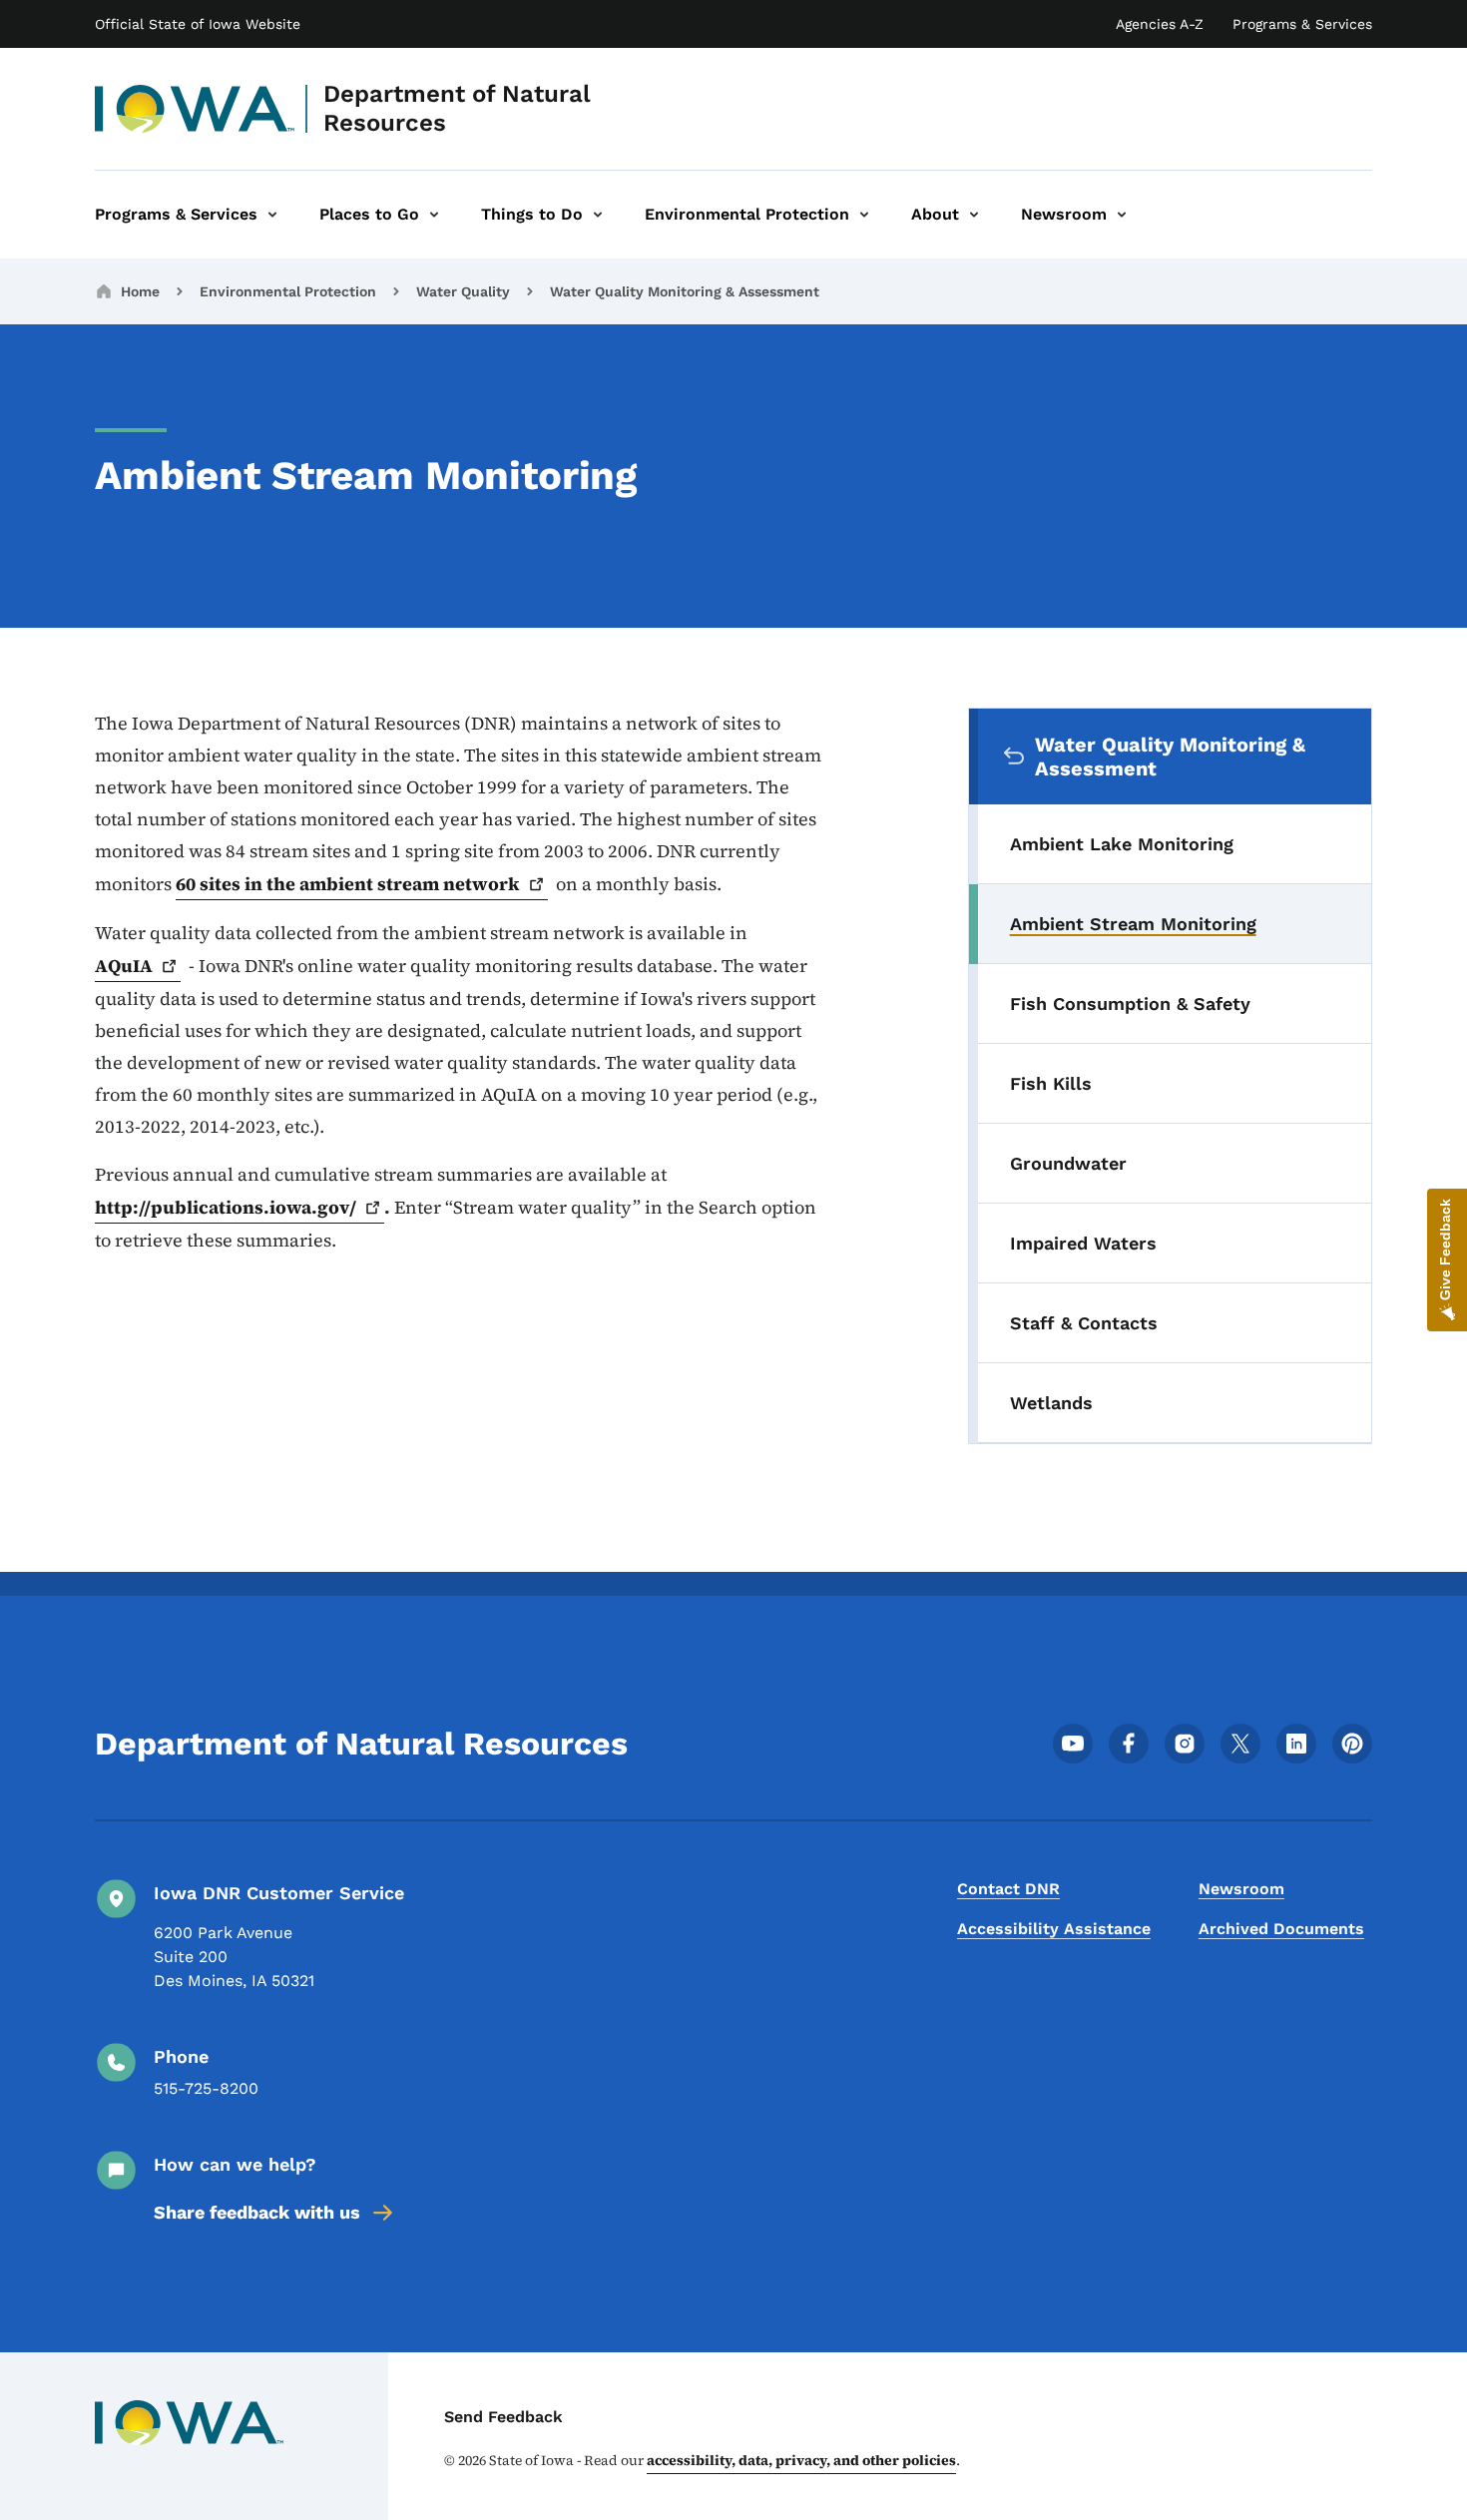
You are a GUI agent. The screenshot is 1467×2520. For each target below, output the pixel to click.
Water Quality (463, 291)
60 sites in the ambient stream (348, 884)
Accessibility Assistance (1054, 1929)
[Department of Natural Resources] (195, 109)
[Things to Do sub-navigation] (598, 215)
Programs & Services (1302, 24)
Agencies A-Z (1160, 24)
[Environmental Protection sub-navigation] (864, 215)
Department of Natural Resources (457, 108)
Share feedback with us (257, 2212)
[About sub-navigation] (974, 215)
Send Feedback (503, 2417)
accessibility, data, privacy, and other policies (801, 2460)
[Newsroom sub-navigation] (1122, 215)
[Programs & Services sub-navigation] (272, 215)
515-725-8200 (206, 2088)
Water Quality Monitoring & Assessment (685, 291)
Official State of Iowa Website (198, 24)
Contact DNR (1008, 1889)
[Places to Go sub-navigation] (434, 215)
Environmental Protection (288, 291)
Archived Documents (1281, 1929)
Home (140, 291)
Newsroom (1241, 1889)
